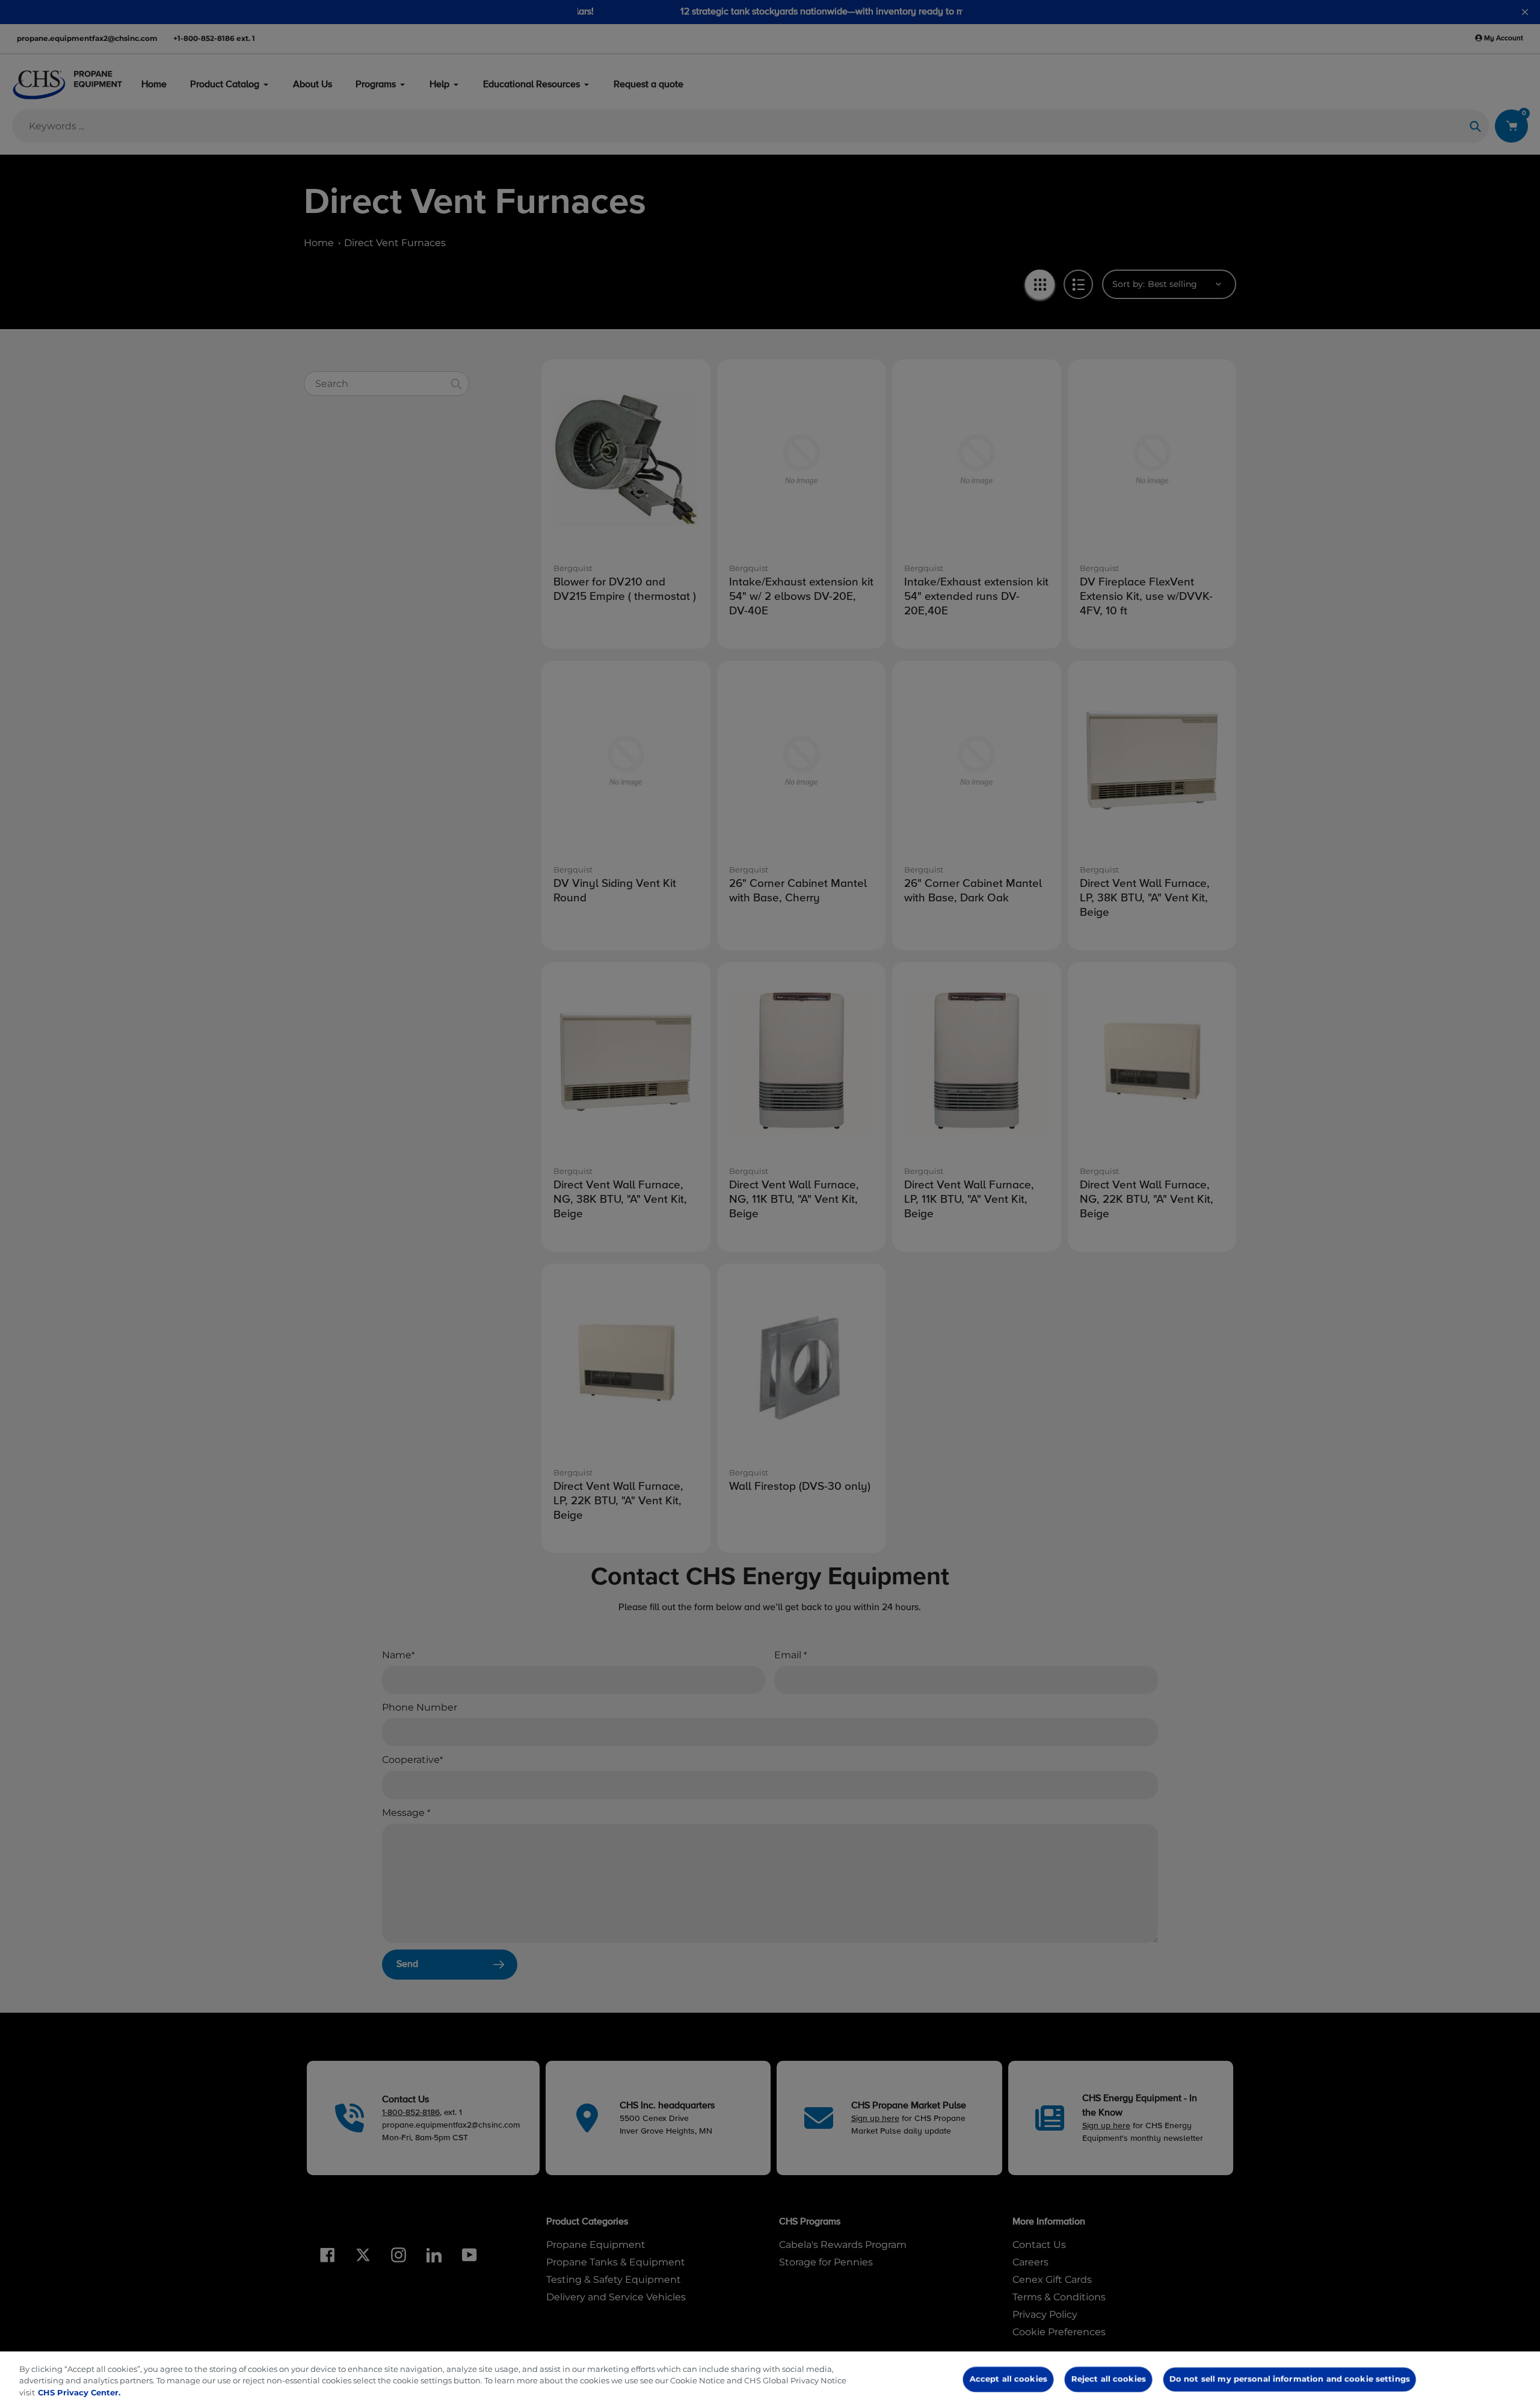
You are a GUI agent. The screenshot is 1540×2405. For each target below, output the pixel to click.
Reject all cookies (1108, 2379)
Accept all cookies (1009, 2379)
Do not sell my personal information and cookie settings (1289, 2379)
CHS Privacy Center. (79, 2392)
